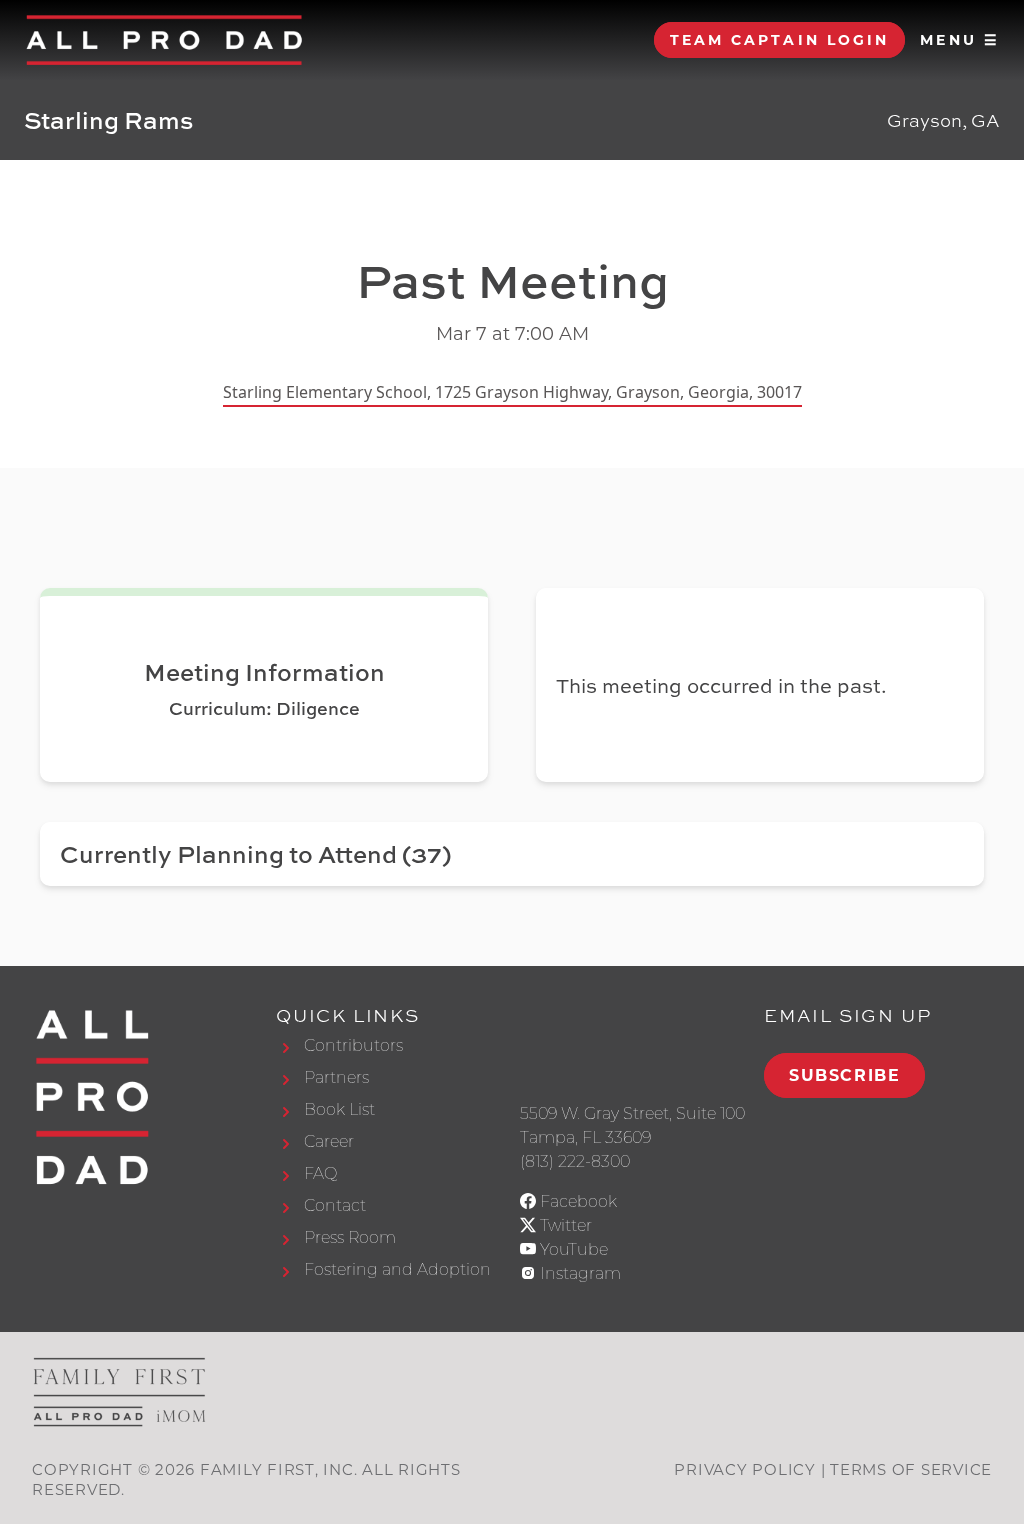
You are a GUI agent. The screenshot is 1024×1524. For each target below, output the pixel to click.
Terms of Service (911, 1469)
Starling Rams (108, 119)
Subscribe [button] (844, 1075)
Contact (335, 1205)
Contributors (353, 1045)
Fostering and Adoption (397, 1269)
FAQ (320, 1173)
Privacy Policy (745, 1469)
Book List (339, 1109)
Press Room (350, 1237)
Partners (336, 1077)
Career (329, 1141)
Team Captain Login (780, 40)
